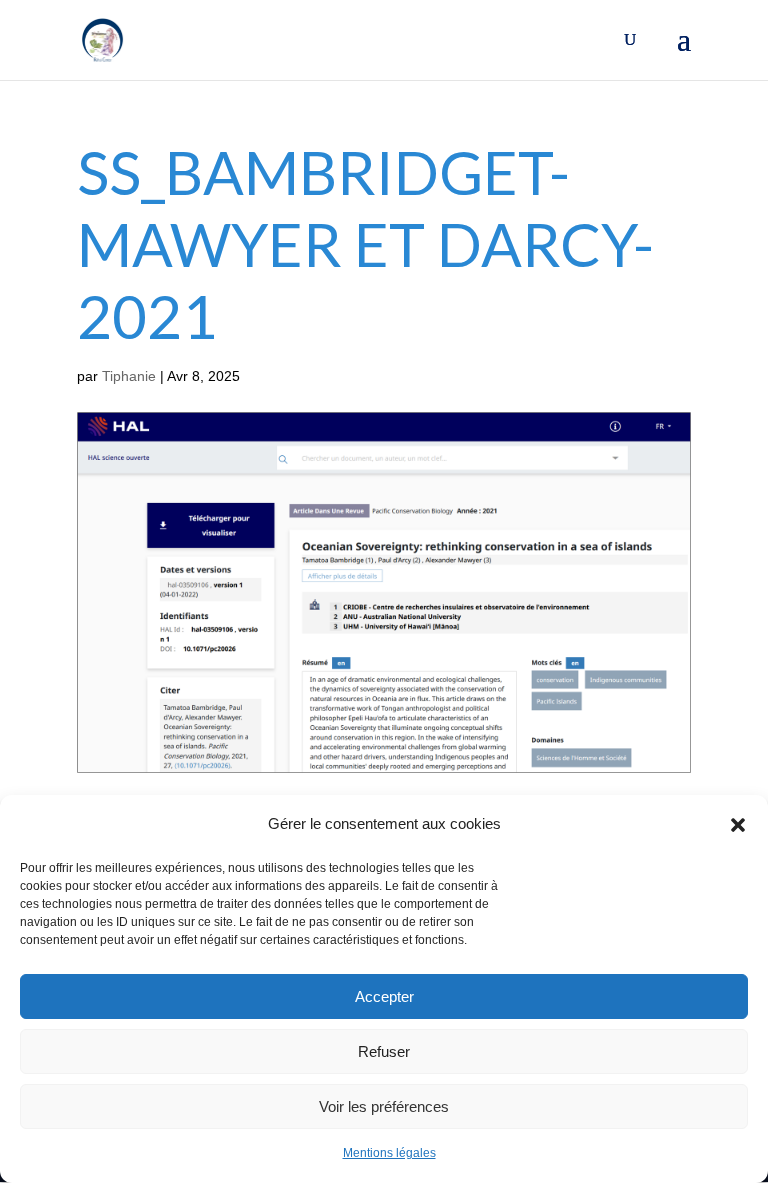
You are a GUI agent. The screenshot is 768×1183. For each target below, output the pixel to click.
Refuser (384, 1051)
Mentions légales (389, 1153)
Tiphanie (129, 376)
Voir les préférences (384, 1106)
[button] (738, 825)
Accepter (384, 996)
